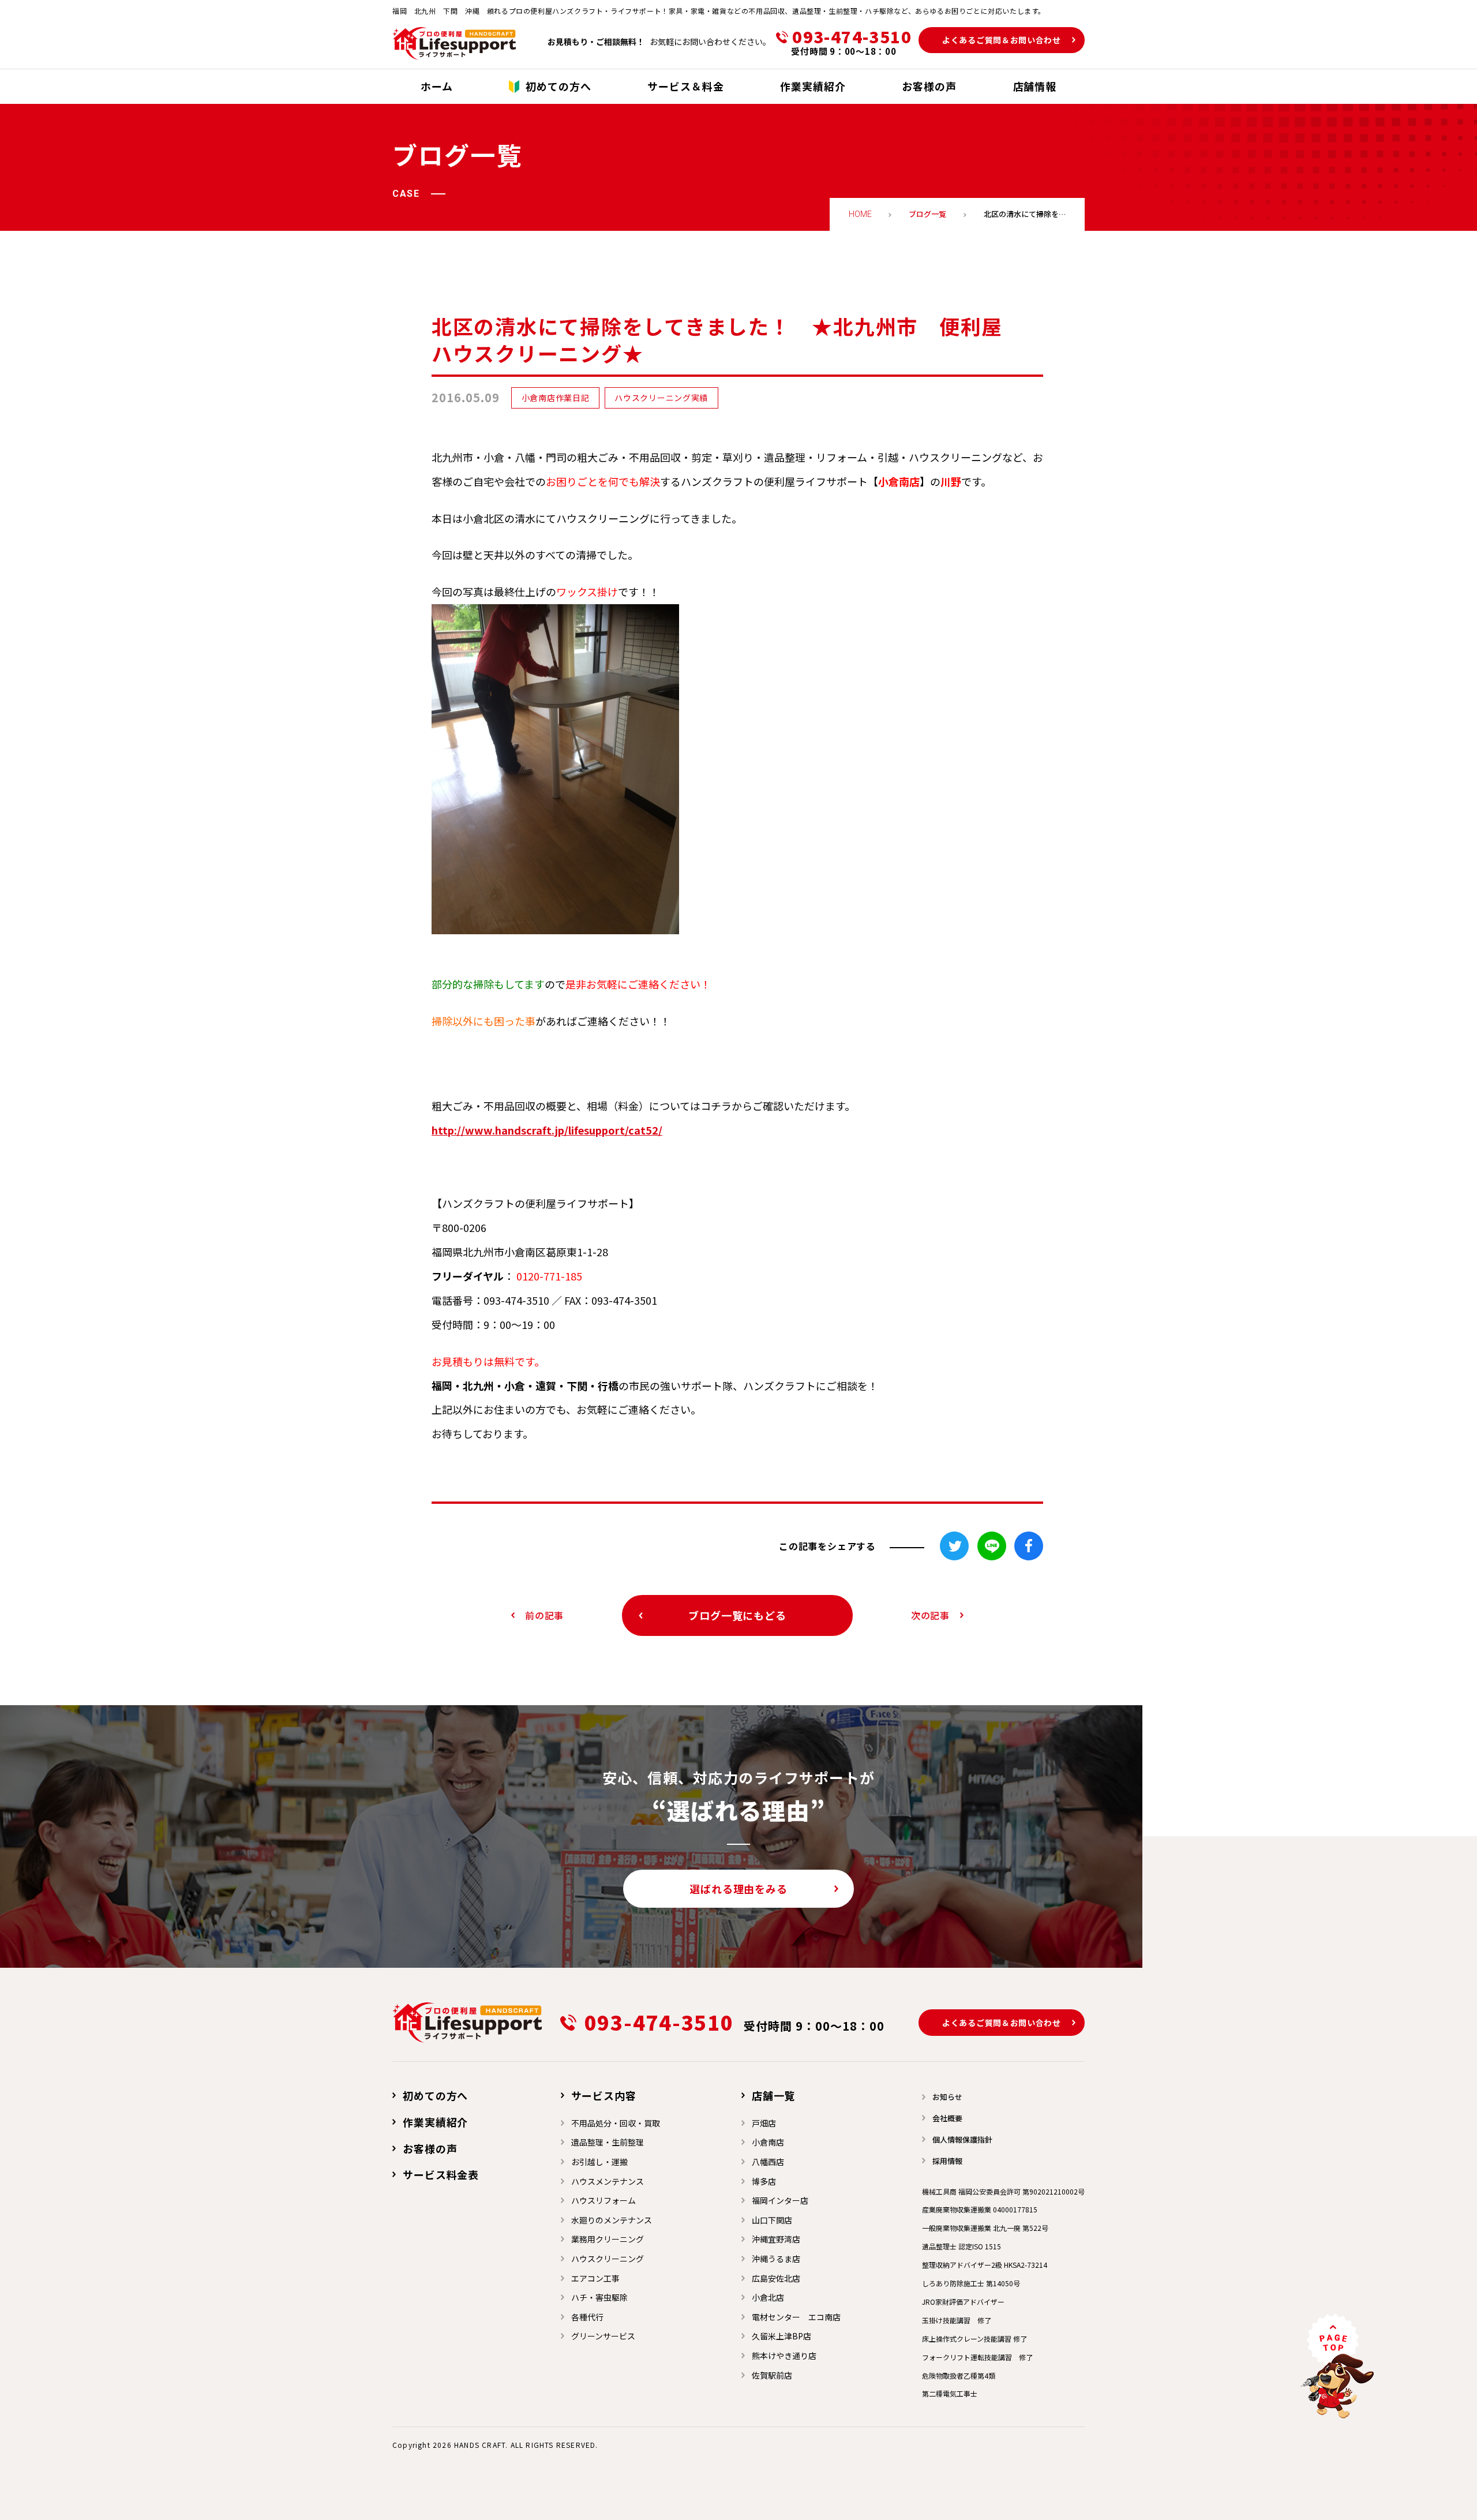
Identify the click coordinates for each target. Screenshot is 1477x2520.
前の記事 (544, 1615)
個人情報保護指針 (962, 2139)
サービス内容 (604, 2095)
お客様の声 (430, 2148)
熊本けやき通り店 (784, 2356)
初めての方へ (435, 2095)
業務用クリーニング (608, 2239)
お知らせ (947, 2097)
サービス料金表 (441, 2174)
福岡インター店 (780, 2200)
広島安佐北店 (776, 2278)
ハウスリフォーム (603, 2200)
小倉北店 (768, 2297)
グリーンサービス (603, 2336)
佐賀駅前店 (772, 2375)
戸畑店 (764, 2123)
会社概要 (947, 2118)
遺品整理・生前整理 (608, 2142)
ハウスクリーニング (608, 2259)
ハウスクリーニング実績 (661, 398)
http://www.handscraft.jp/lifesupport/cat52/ (547, 1130)
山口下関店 (772, 2220)
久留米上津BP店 (781, 2336)
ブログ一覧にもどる (737, 1615)
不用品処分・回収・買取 (616, 2123)
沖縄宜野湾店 (776, 2239)
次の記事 (930, 1615)
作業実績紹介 (435, 2122)
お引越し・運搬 (599, 2162)
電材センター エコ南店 (796, 2317)
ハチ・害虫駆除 (599, 2297)
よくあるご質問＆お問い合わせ (1002, 40)
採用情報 (947, 2161)
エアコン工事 (595, 2278)
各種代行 (587, 2317)
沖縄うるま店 (776, 2259)
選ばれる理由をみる (738, 1889)
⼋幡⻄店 (768, 2162)
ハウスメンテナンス (608, 2181)
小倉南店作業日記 (556, 398)
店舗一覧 (774, 2095)
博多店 (764, 2181)
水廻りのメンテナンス (612, 2220)
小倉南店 (768, 2142)
